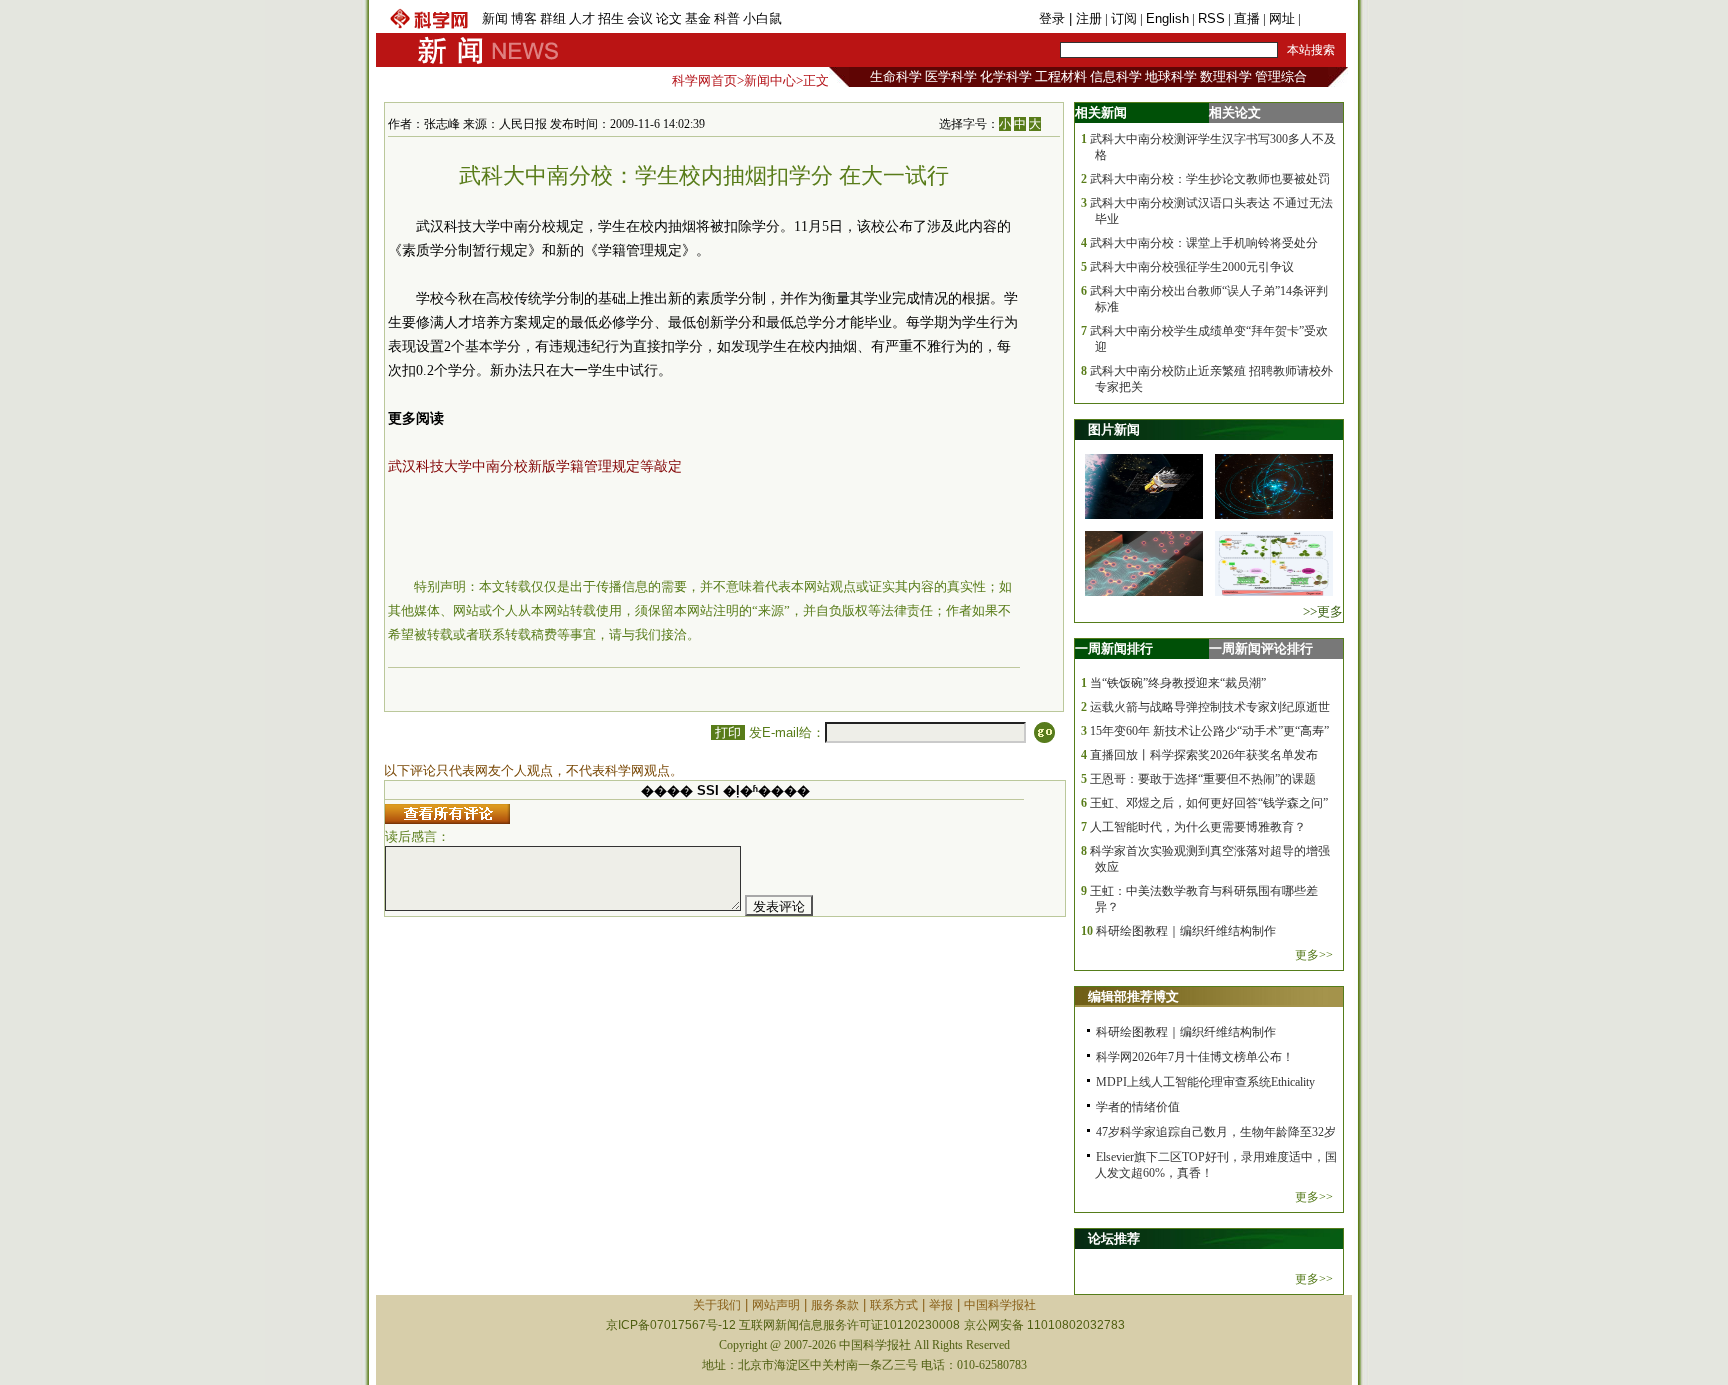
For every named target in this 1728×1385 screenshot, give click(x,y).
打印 (728, 732)
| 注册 (1085, 18)
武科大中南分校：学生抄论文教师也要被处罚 (1210, 179)
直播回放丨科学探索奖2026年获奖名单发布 (1204, 755)
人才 (582, 18)
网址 (1282, 18)
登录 (1054, 18)
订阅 (1124, 18)
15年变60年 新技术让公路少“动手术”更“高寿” (1209, 731)
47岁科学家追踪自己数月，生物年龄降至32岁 (1216, 1132)
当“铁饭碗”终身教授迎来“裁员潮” (1178, 683)
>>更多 (1323, 611)
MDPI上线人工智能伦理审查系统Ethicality (1205, 1082)
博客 (524, 18)
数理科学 (1226, 76)
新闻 (495, 18)
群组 (553, 18)
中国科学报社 (1000, 1305)
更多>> (1314, 955)
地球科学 (1171, 76)
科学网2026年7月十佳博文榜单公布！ (1195, 1057)
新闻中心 (770, 80)
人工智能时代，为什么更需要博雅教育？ (1198, 827)
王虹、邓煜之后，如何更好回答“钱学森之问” (1209, 803)
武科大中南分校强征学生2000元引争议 (1192, 267)
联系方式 (894, 1305)
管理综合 (1281, 76)
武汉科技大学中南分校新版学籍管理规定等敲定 (535, 466)
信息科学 (1116, 76)
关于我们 (717, 1305)
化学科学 (1006, 76)
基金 (698, 18)
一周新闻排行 (1114, 648)
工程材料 (1061, 76)
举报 (941, 1305)
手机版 (1323, 18)
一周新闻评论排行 (1261, 648)
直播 (1247, 18)
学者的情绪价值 (1138, 1107)
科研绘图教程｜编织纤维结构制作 (1186, 931)
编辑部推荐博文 (1133, 996)
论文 (669, 18)
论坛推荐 (1114, 1238)
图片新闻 (1114, 429)
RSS (1211, 18)
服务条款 (835, 1305)
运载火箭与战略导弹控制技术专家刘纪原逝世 (1210, 707)
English (1167, 18)
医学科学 (951, 76)
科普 (727, 18)
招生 (611, 18)
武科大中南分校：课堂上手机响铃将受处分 (1204, 243)
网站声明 (776, 1305)
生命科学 (896, 76)
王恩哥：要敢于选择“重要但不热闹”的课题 (1203, 779)
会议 (640, 18)
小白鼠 (762, 18)
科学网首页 (704, 80)
